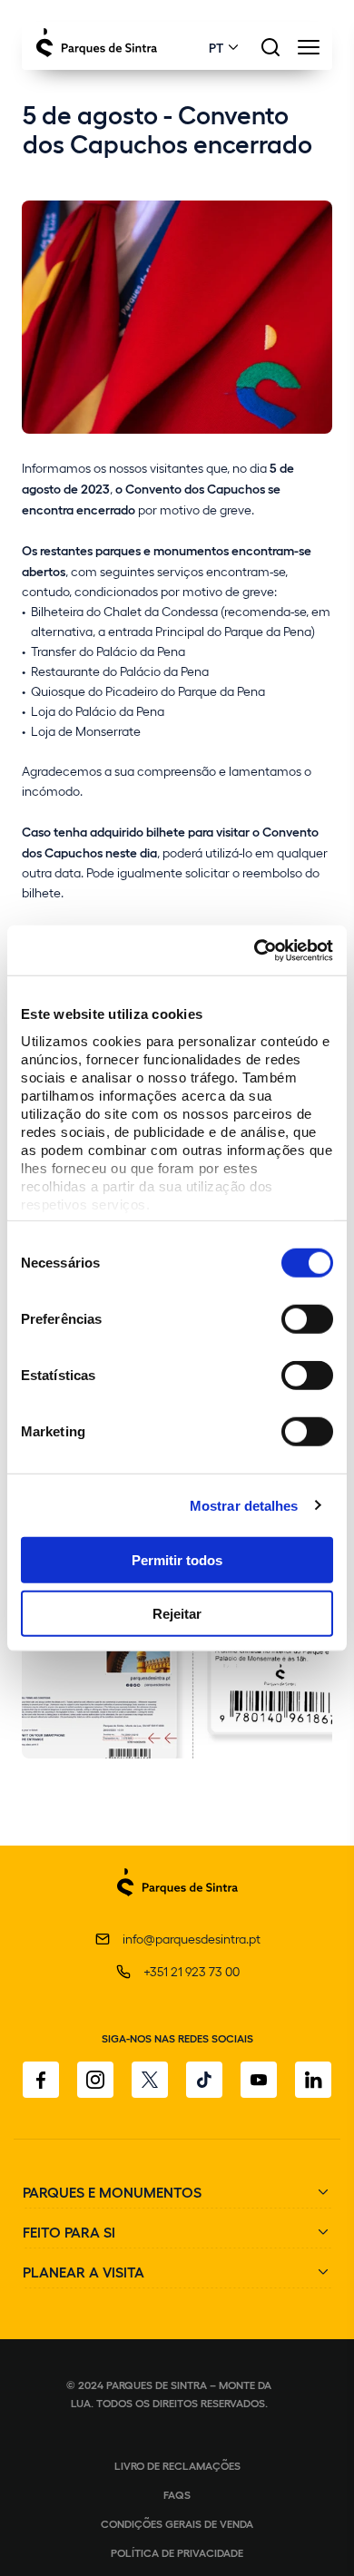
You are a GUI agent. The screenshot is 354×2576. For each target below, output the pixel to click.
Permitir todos (177, 1560)
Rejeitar (177, 1614)
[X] (150, 2080)
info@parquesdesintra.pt (192, 1939)
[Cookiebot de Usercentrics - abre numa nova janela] (255, 950)
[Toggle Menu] (308, 52)
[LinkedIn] (313, 2080)
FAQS (177, 2494)
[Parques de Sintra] (177, 1906)
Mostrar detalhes (244, 1505)
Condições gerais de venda (177, 2523)
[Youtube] (259, 2080)
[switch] (307, 1319)
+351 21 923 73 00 (192, 1971)
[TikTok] (204, 2080)
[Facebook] (41, 2080)
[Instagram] (95, 2080)
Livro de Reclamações (177, 2465)
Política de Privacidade (177, 2552)
